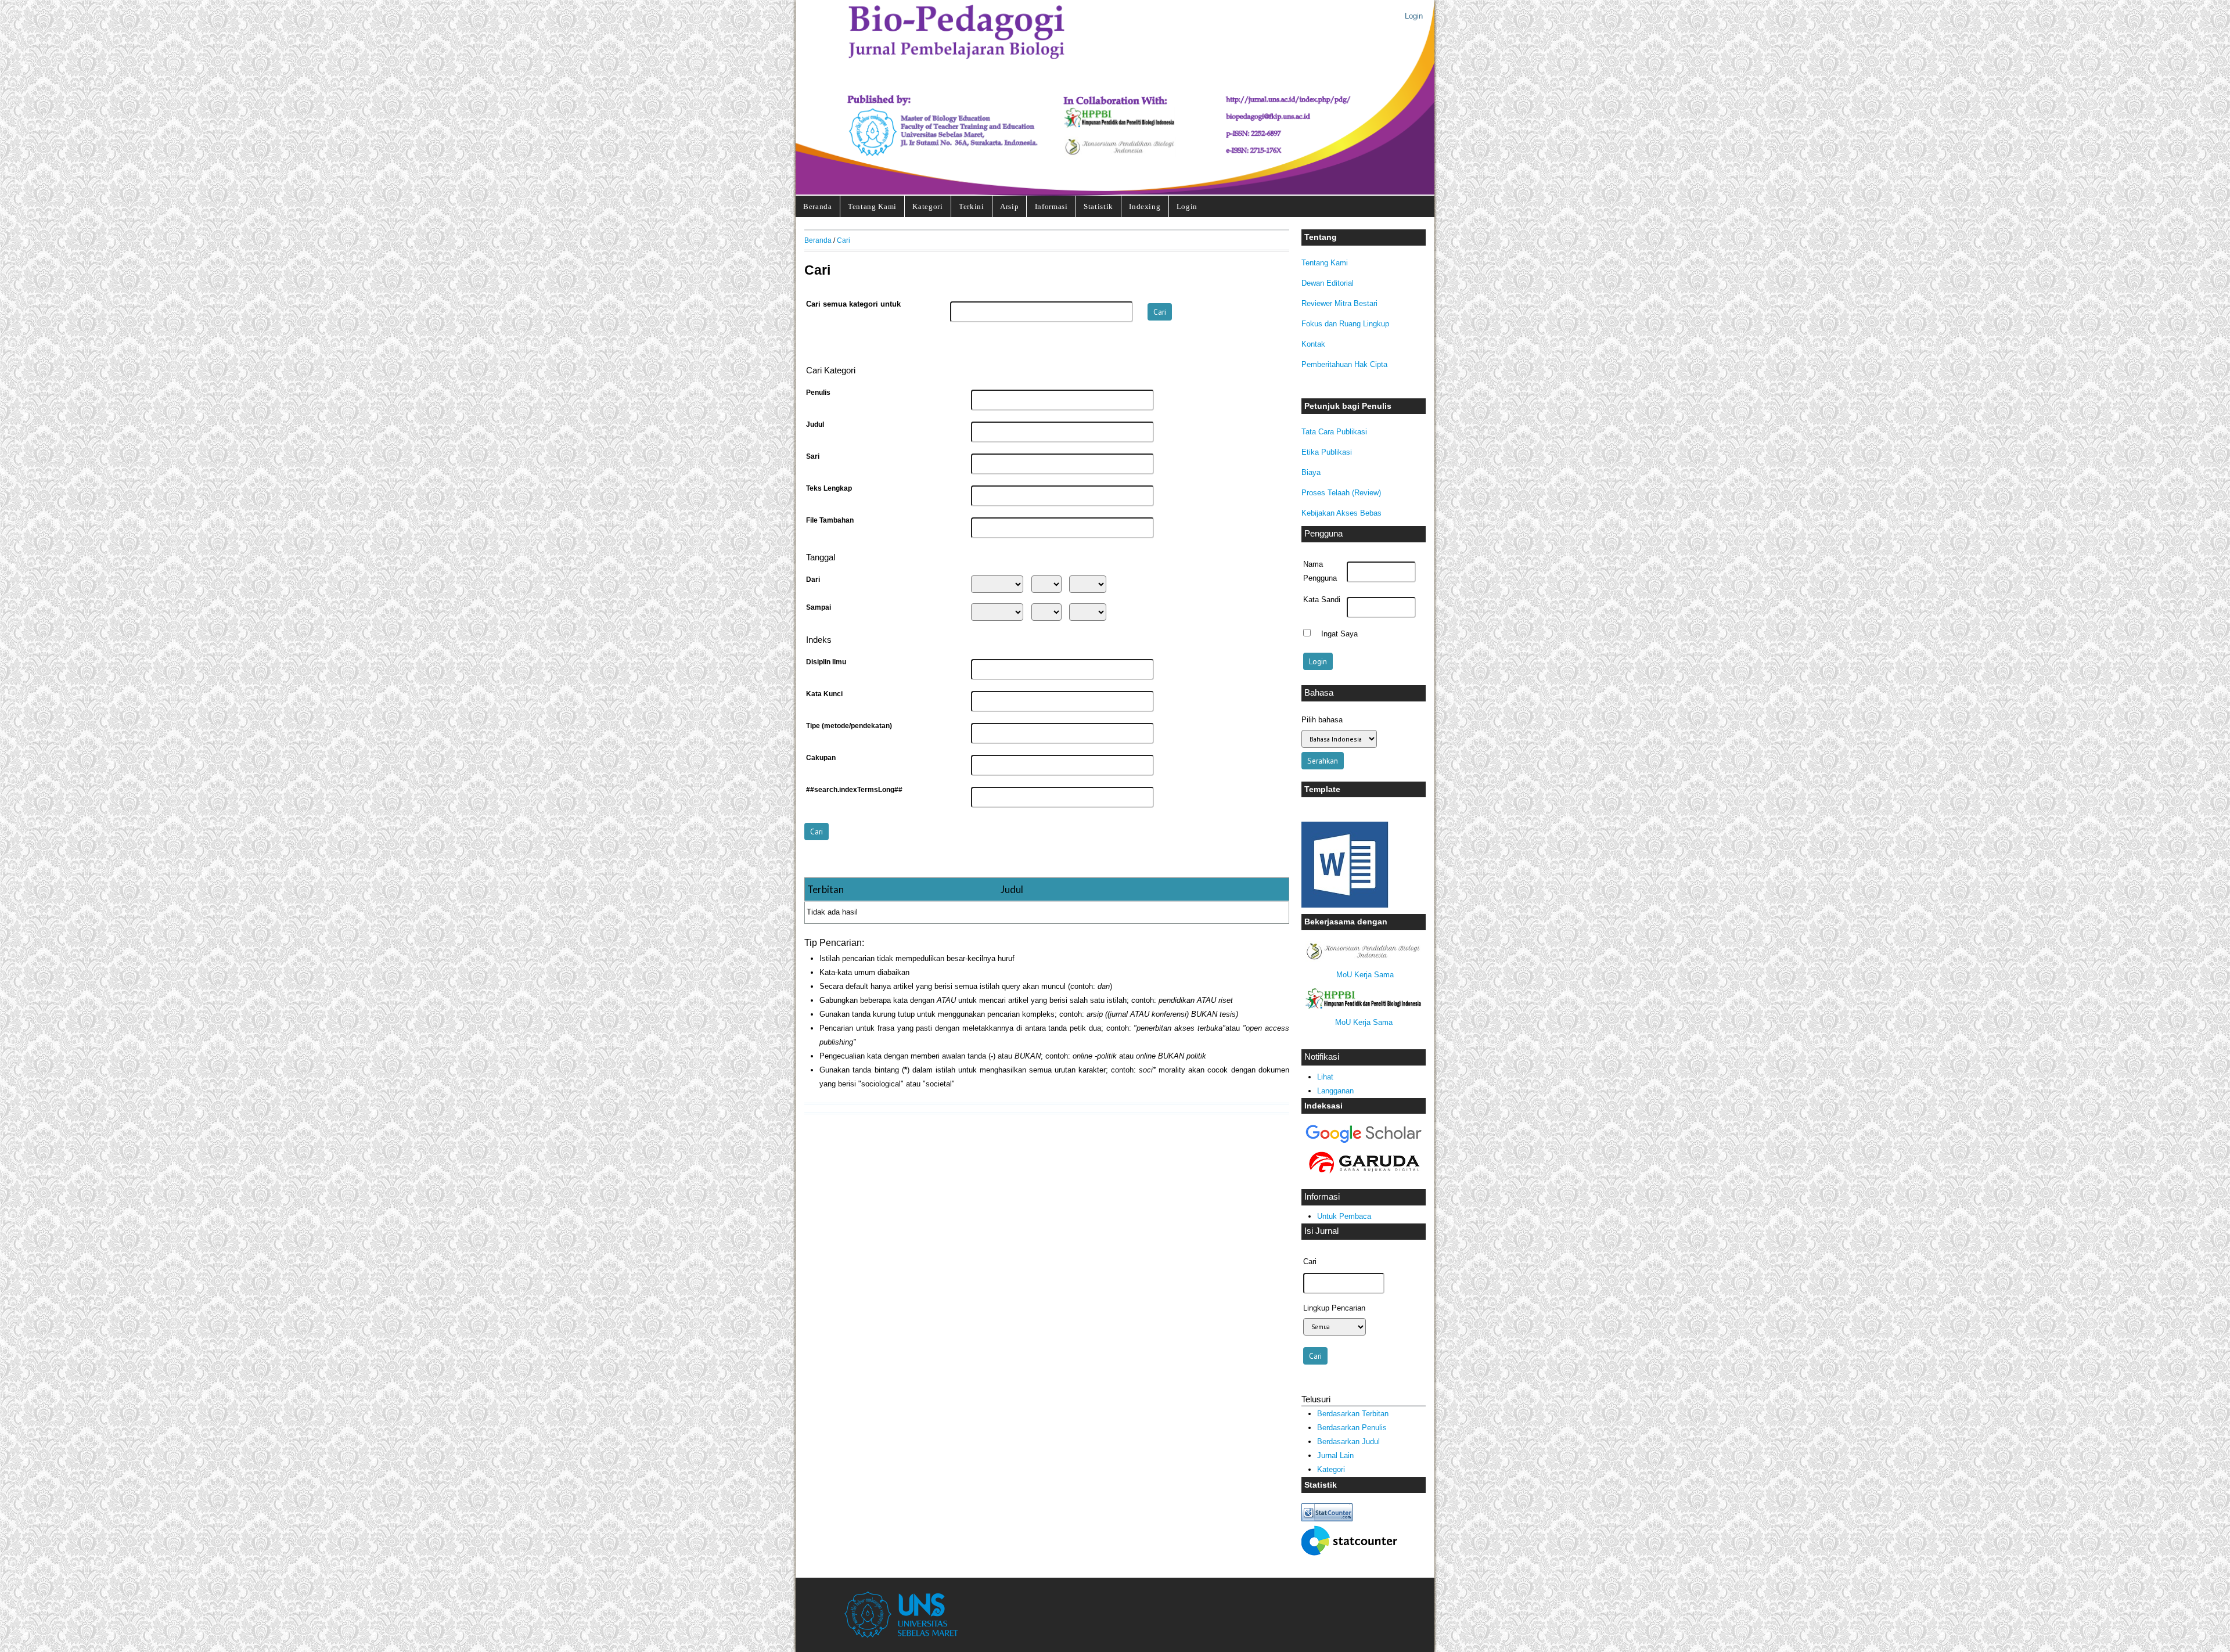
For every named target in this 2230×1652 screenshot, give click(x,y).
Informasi (1051, 206)
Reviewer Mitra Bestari (1339, 303)
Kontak (1313, 344)
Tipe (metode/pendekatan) (849, 726)
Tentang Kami (872, 206)
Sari (813, 456)
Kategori (927, 206)
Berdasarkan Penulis (1352, 1428)
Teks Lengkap (829, 488)
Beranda (818, 206)
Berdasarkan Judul (1348, 1442)
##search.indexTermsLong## (854, 790)
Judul (815, 424)
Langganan (1335, 1091)
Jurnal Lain (1335, 1455)
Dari (813, 580)
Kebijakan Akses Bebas (1341, 513)
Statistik (1098, 206)
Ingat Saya (1339, 634)
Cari (844, 240)
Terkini (972, 206)
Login (1414, 16)
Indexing (1145, 206)
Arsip (1009, 206)
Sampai (819, 607)
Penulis (818, 393)
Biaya (1311, 472)
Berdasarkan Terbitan (1353, 1414)
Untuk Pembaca (1344, 1216)
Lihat (1325, 1077)
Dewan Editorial (1328, 283)
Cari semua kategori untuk (853, 304)
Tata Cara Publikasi (1334, 432)
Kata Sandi (1322, 600)
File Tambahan (830, 520)
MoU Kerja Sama (1365, 975)
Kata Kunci (824, 694)
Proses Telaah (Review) (1341, 493)
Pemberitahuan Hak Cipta (1344, 364)
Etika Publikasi (1327, 452)
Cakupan (821, 758)
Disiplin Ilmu (826, 662)
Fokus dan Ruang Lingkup (1345, 324)
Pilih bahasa (1322, 720)
